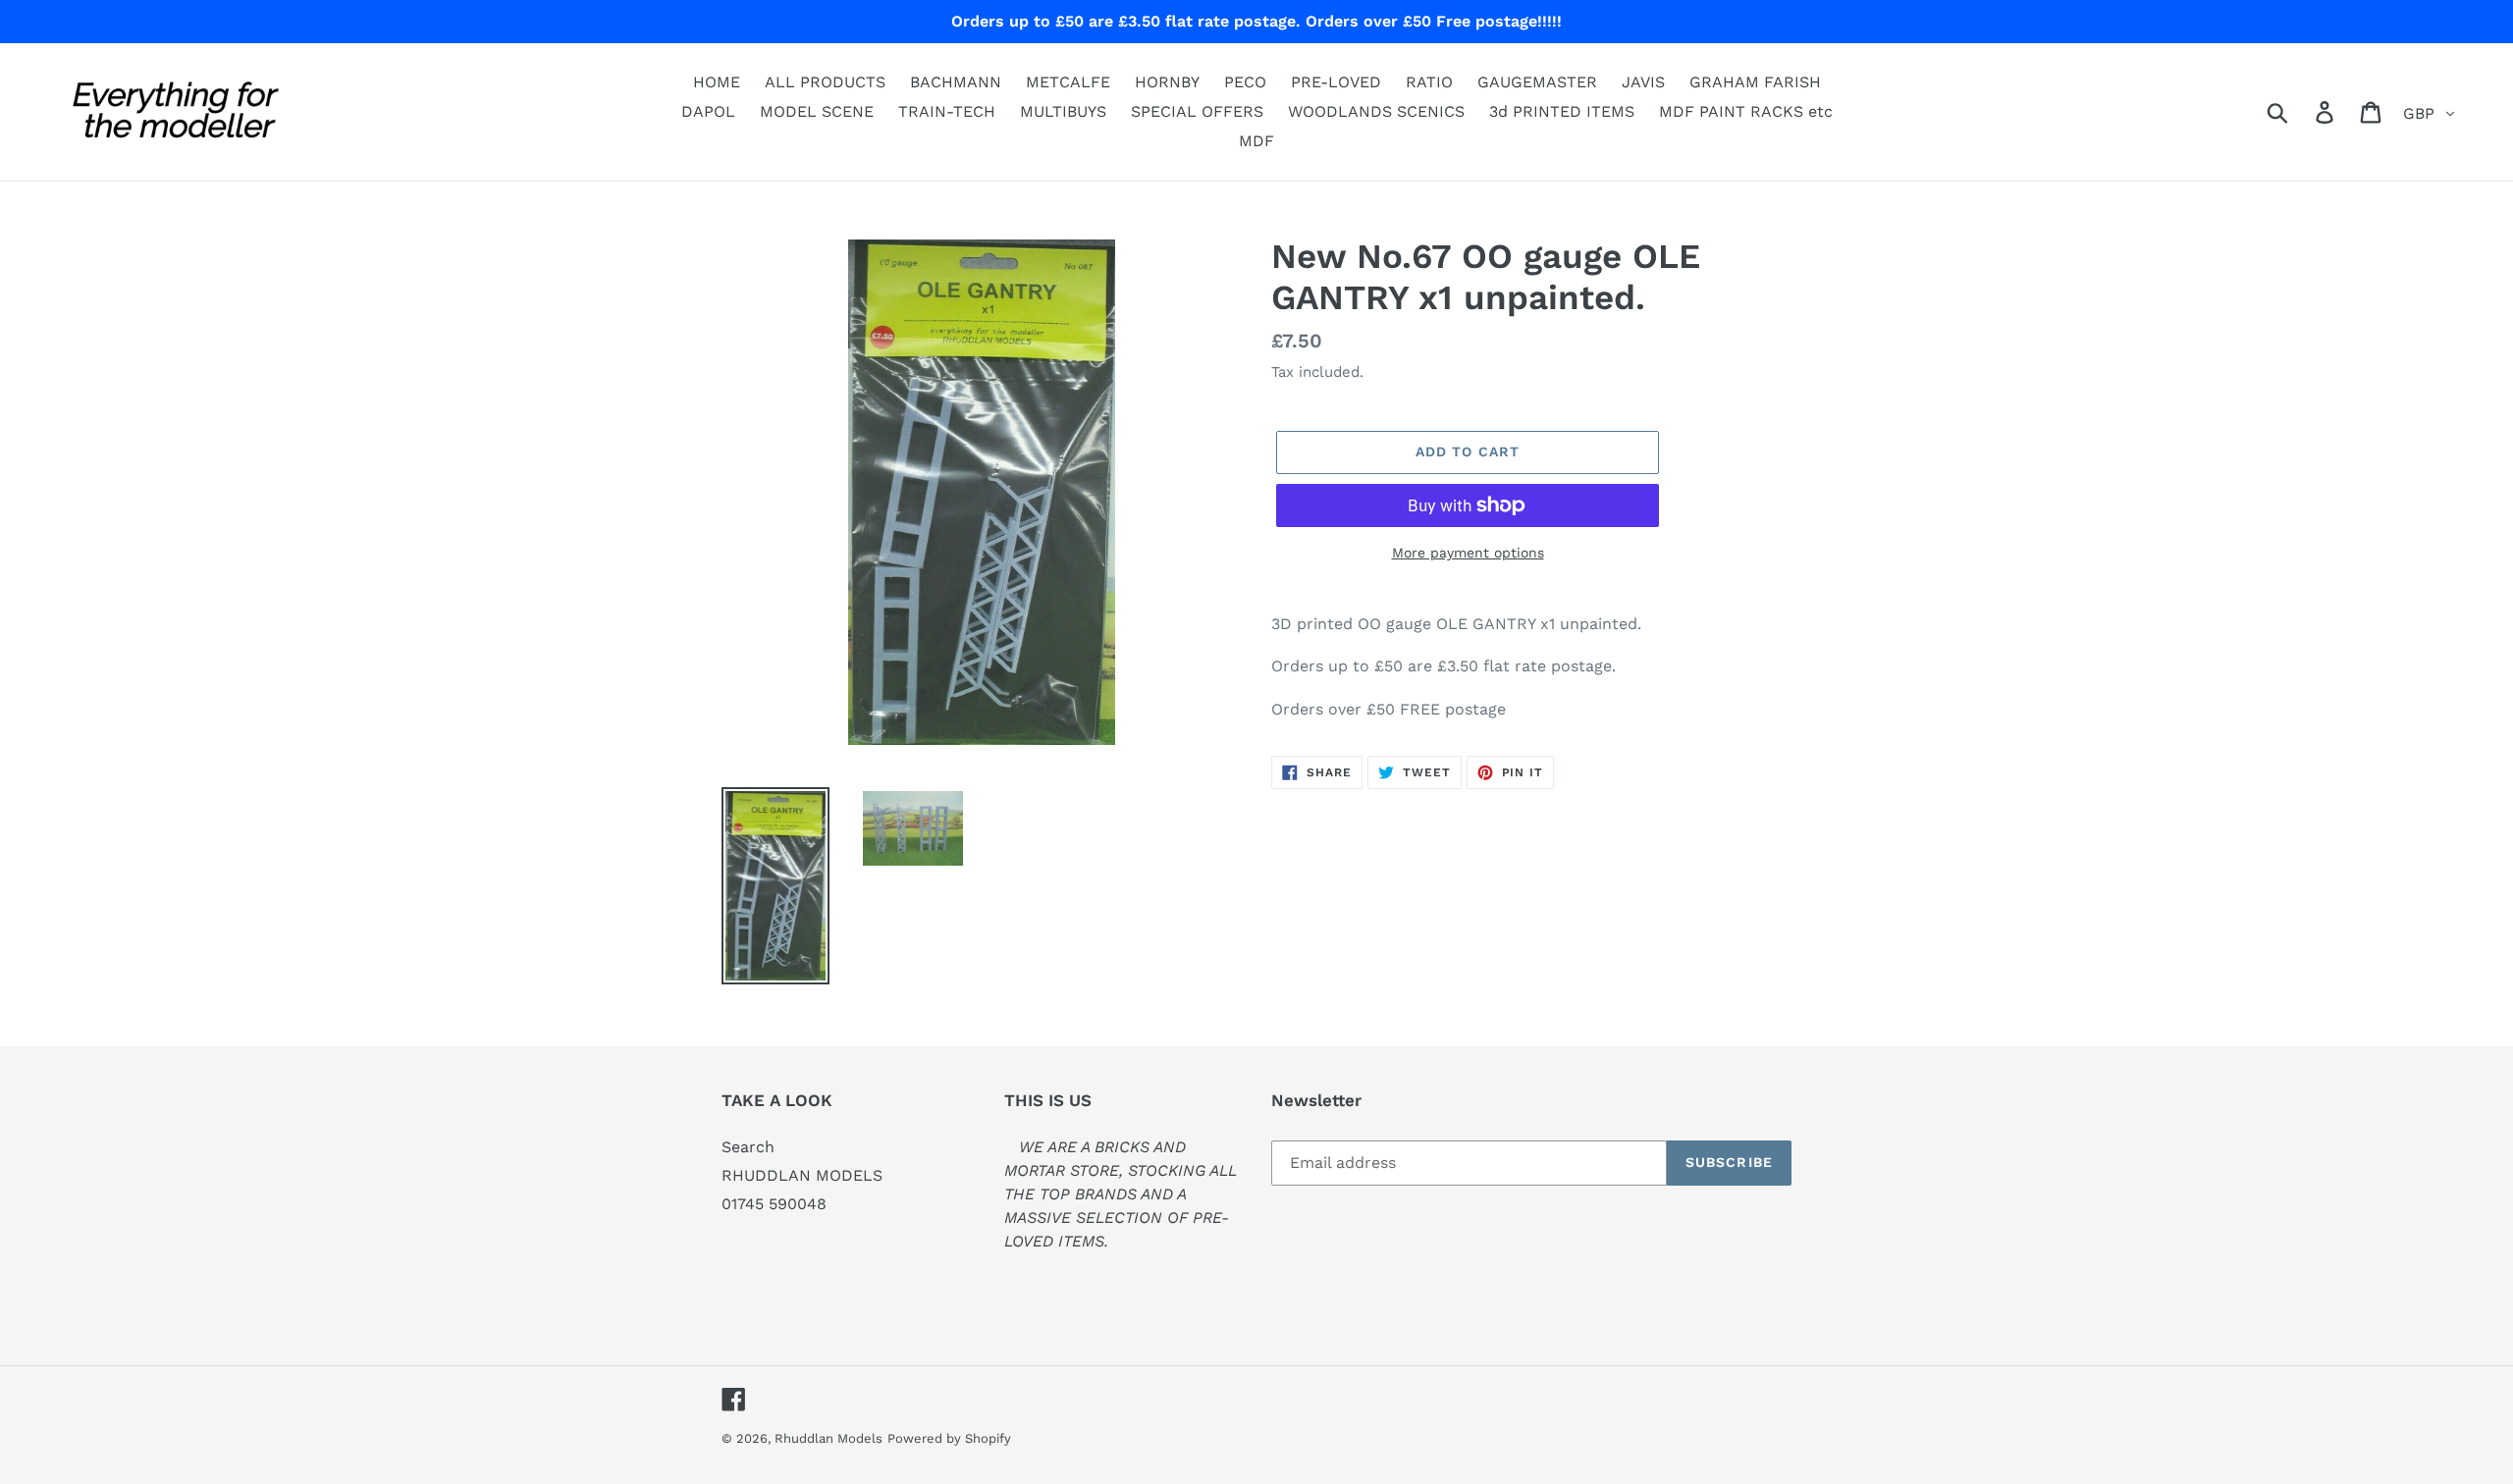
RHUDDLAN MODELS (802, 1175)
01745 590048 (774, 1204)
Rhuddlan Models (829, 1438)
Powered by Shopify (949, 1438)
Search (748, 1147)
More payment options (1468, 553)
